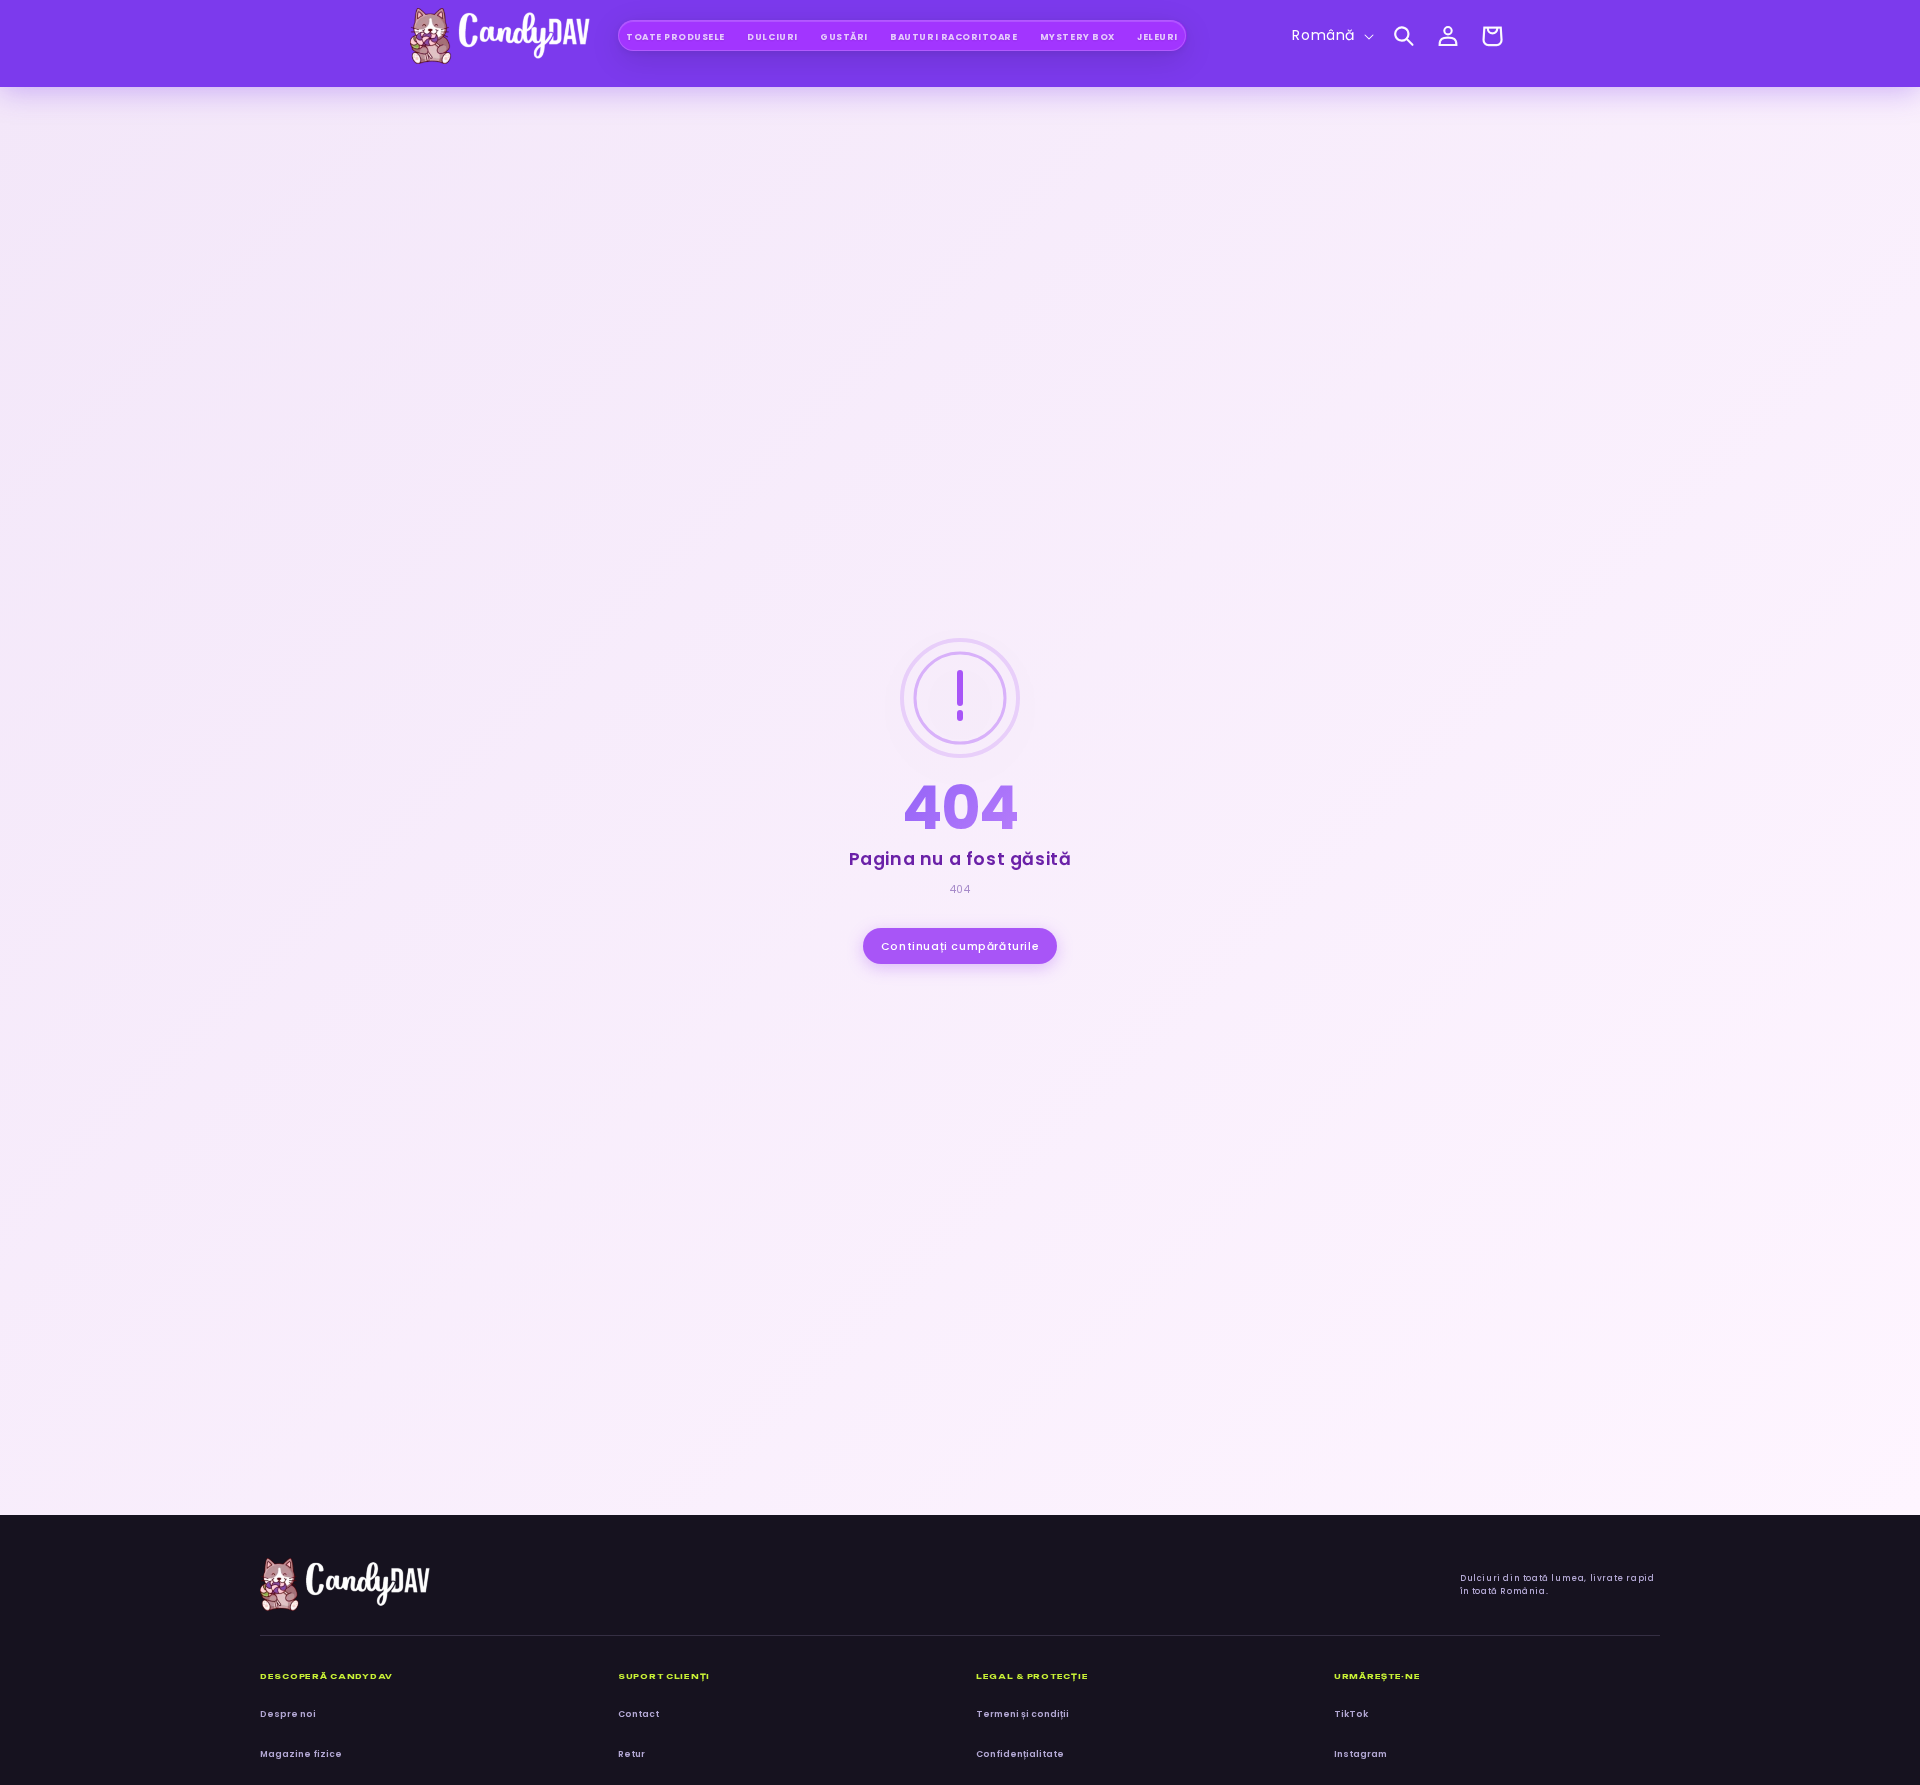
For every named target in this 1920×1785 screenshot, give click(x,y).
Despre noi (288, 1714)
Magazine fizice (301, 1754)
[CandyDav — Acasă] (345, 1584)
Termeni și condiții (1022, 1714)
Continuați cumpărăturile (960, 946)
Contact (638, 1714)
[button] (1404, 36)
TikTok (1351, 1714)
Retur (631, 1754)
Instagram (1360, 1754)
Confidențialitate (1020, 1754)
